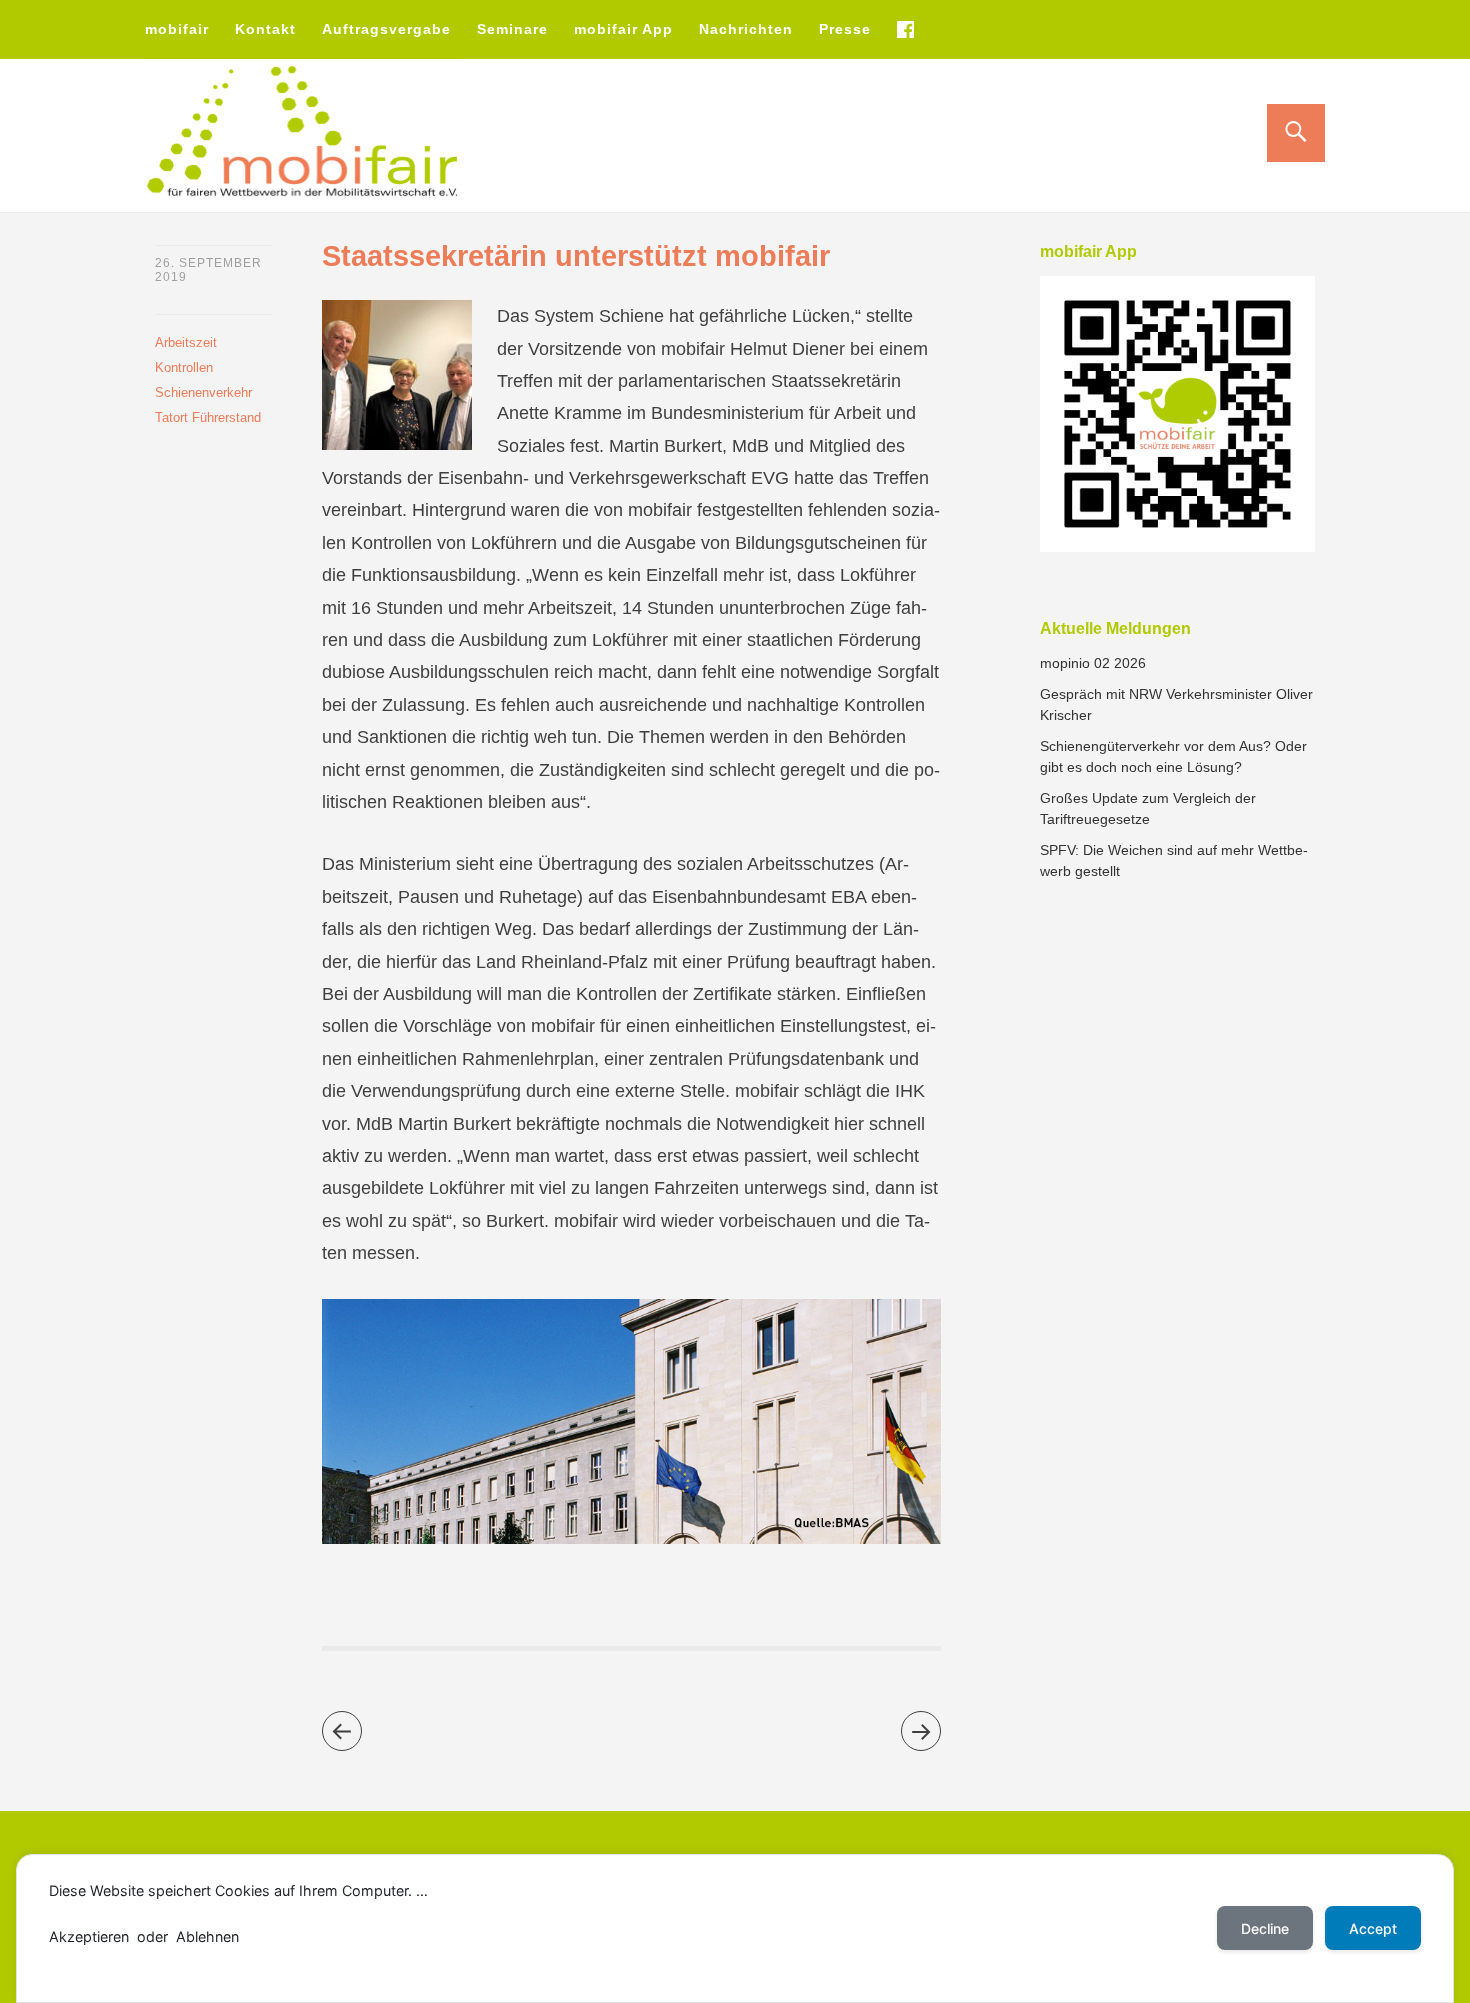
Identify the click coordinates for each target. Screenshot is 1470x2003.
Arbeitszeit (186, 342)
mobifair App (623, 29)
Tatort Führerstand (208, 417)
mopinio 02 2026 (1093, 663)
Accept (1373, 1928)
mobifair (177, 29)
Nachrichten (746, 29)
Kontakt (265, 29)
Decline (1265, 1928)
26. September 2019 (208, 270)
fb (905, 29)
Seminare (512, 29)
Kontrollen (184, 367)
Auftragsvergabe (386, 29)
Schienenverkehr (203, 392)
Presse (845, 29)
